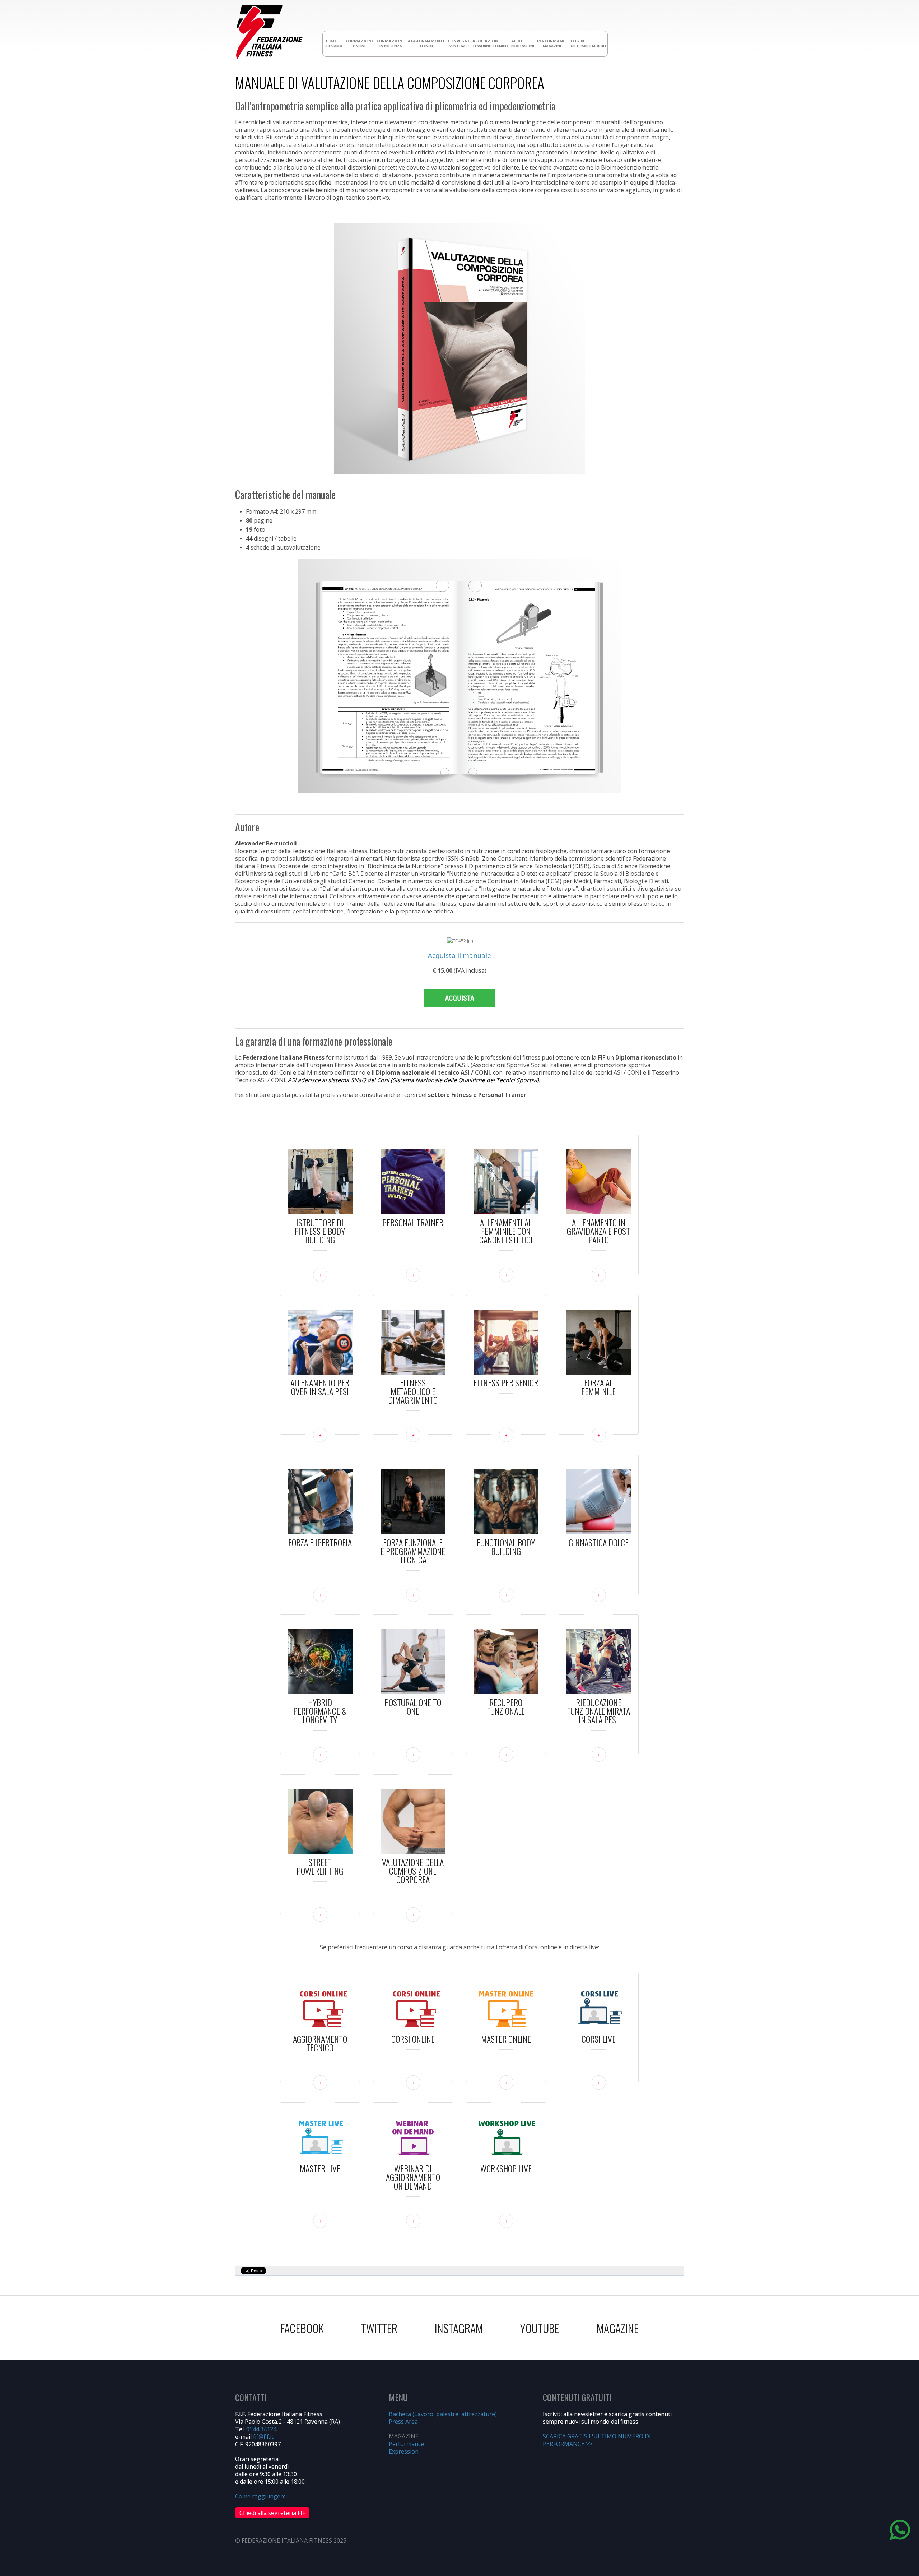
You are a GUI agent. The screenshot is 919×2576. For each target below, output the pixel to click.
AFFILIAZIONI (490, 43)
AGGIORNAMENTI (426, 43)
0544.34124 (261, 2429)
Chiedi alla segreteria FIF (272, 2513)
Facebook (302, 2328)
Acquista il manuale (459, 955)
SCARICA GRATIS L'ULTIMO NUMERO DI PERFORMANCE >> (597, 2440)
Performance (406, 2444)
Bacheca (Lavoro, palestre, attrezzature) (443, 2414)
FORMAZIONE (360, 43)
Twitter (379, 2328)
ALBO (523, 43)
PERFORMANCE (552, 43)
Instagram (459, 2328)
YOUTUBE (540, 2328)
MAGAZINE (618, 2328)
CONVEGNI (459, 43)
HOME (333, 43)
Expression (404, 2451)
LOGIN (588, 43)
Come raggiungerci (261, 2496)
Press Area (403, 2422)
